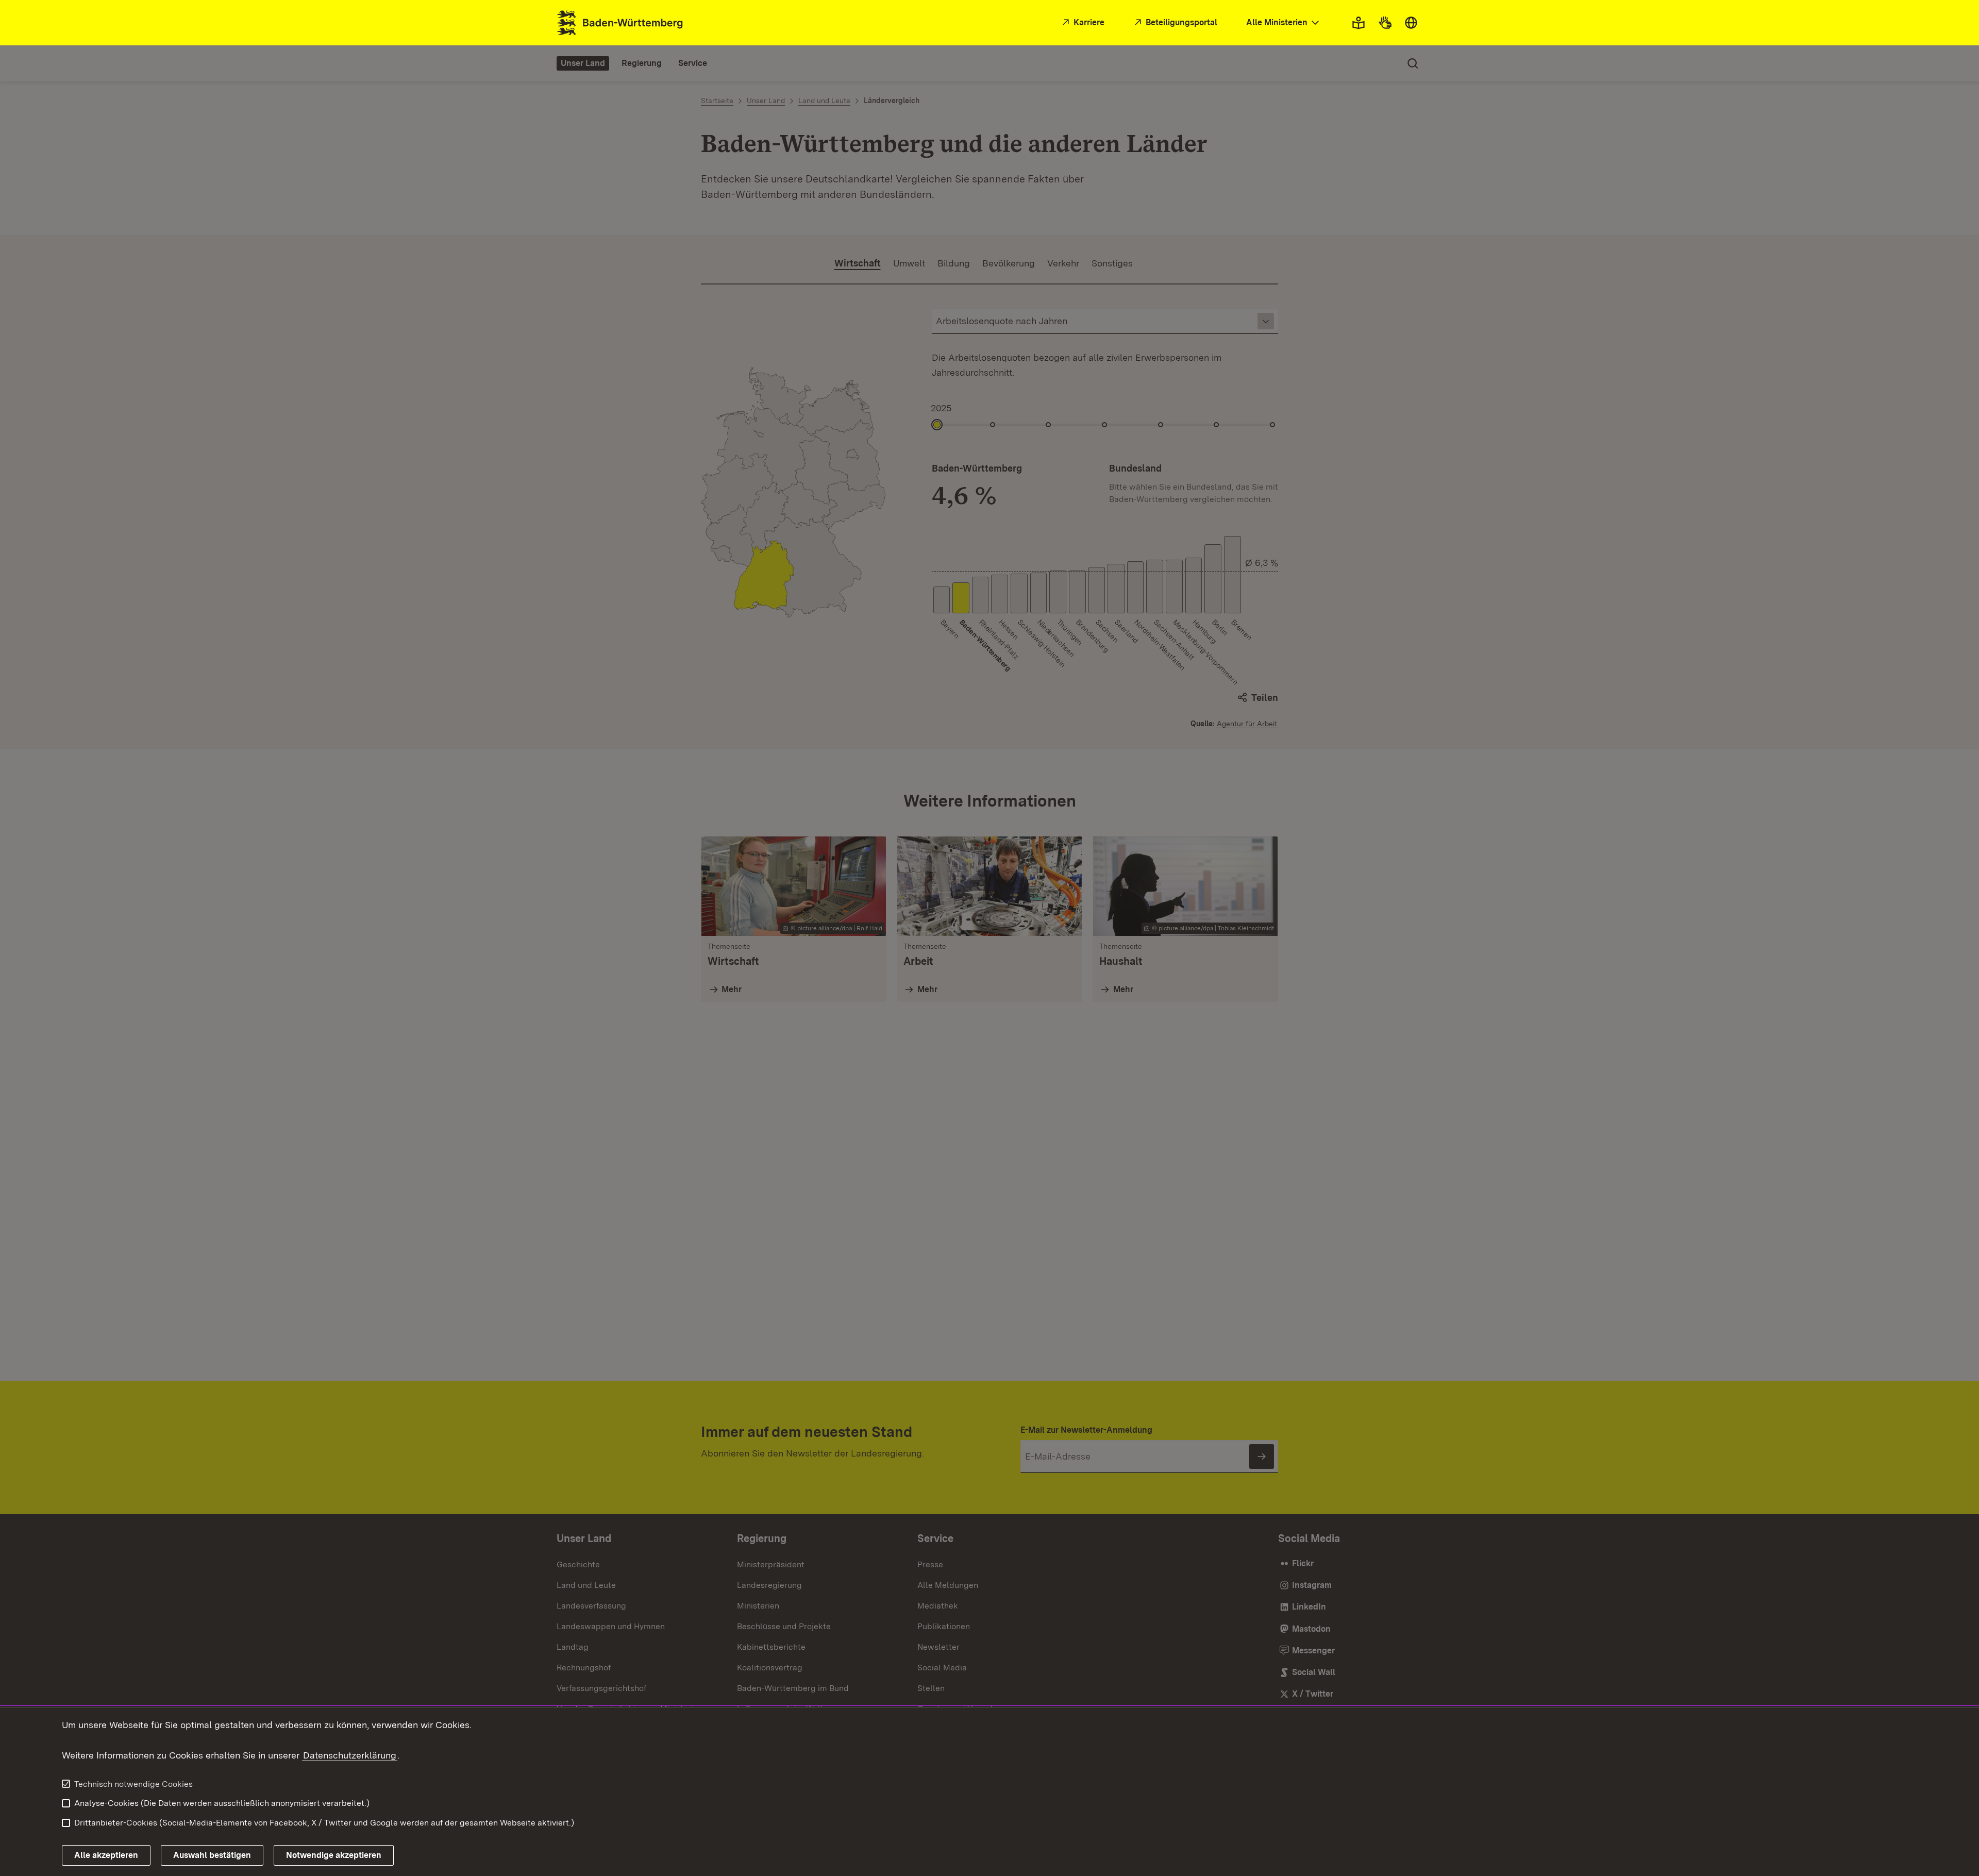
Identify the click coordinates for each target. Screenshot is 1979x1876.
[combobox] (1284, 23)
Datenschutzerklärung (350, 1755)
